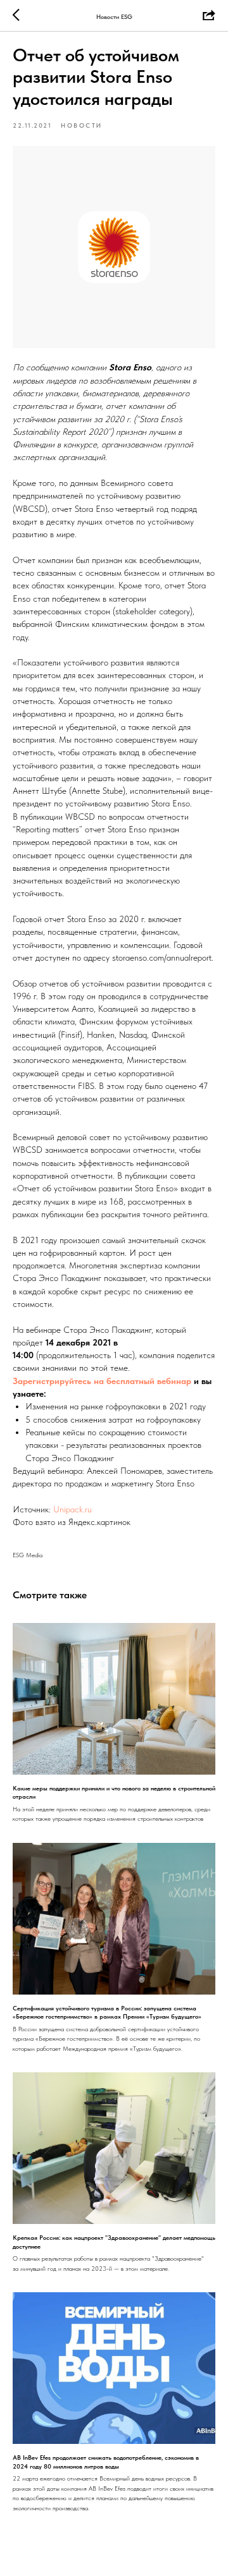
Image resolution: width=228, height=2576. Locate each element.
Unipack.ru (73, 1509)
